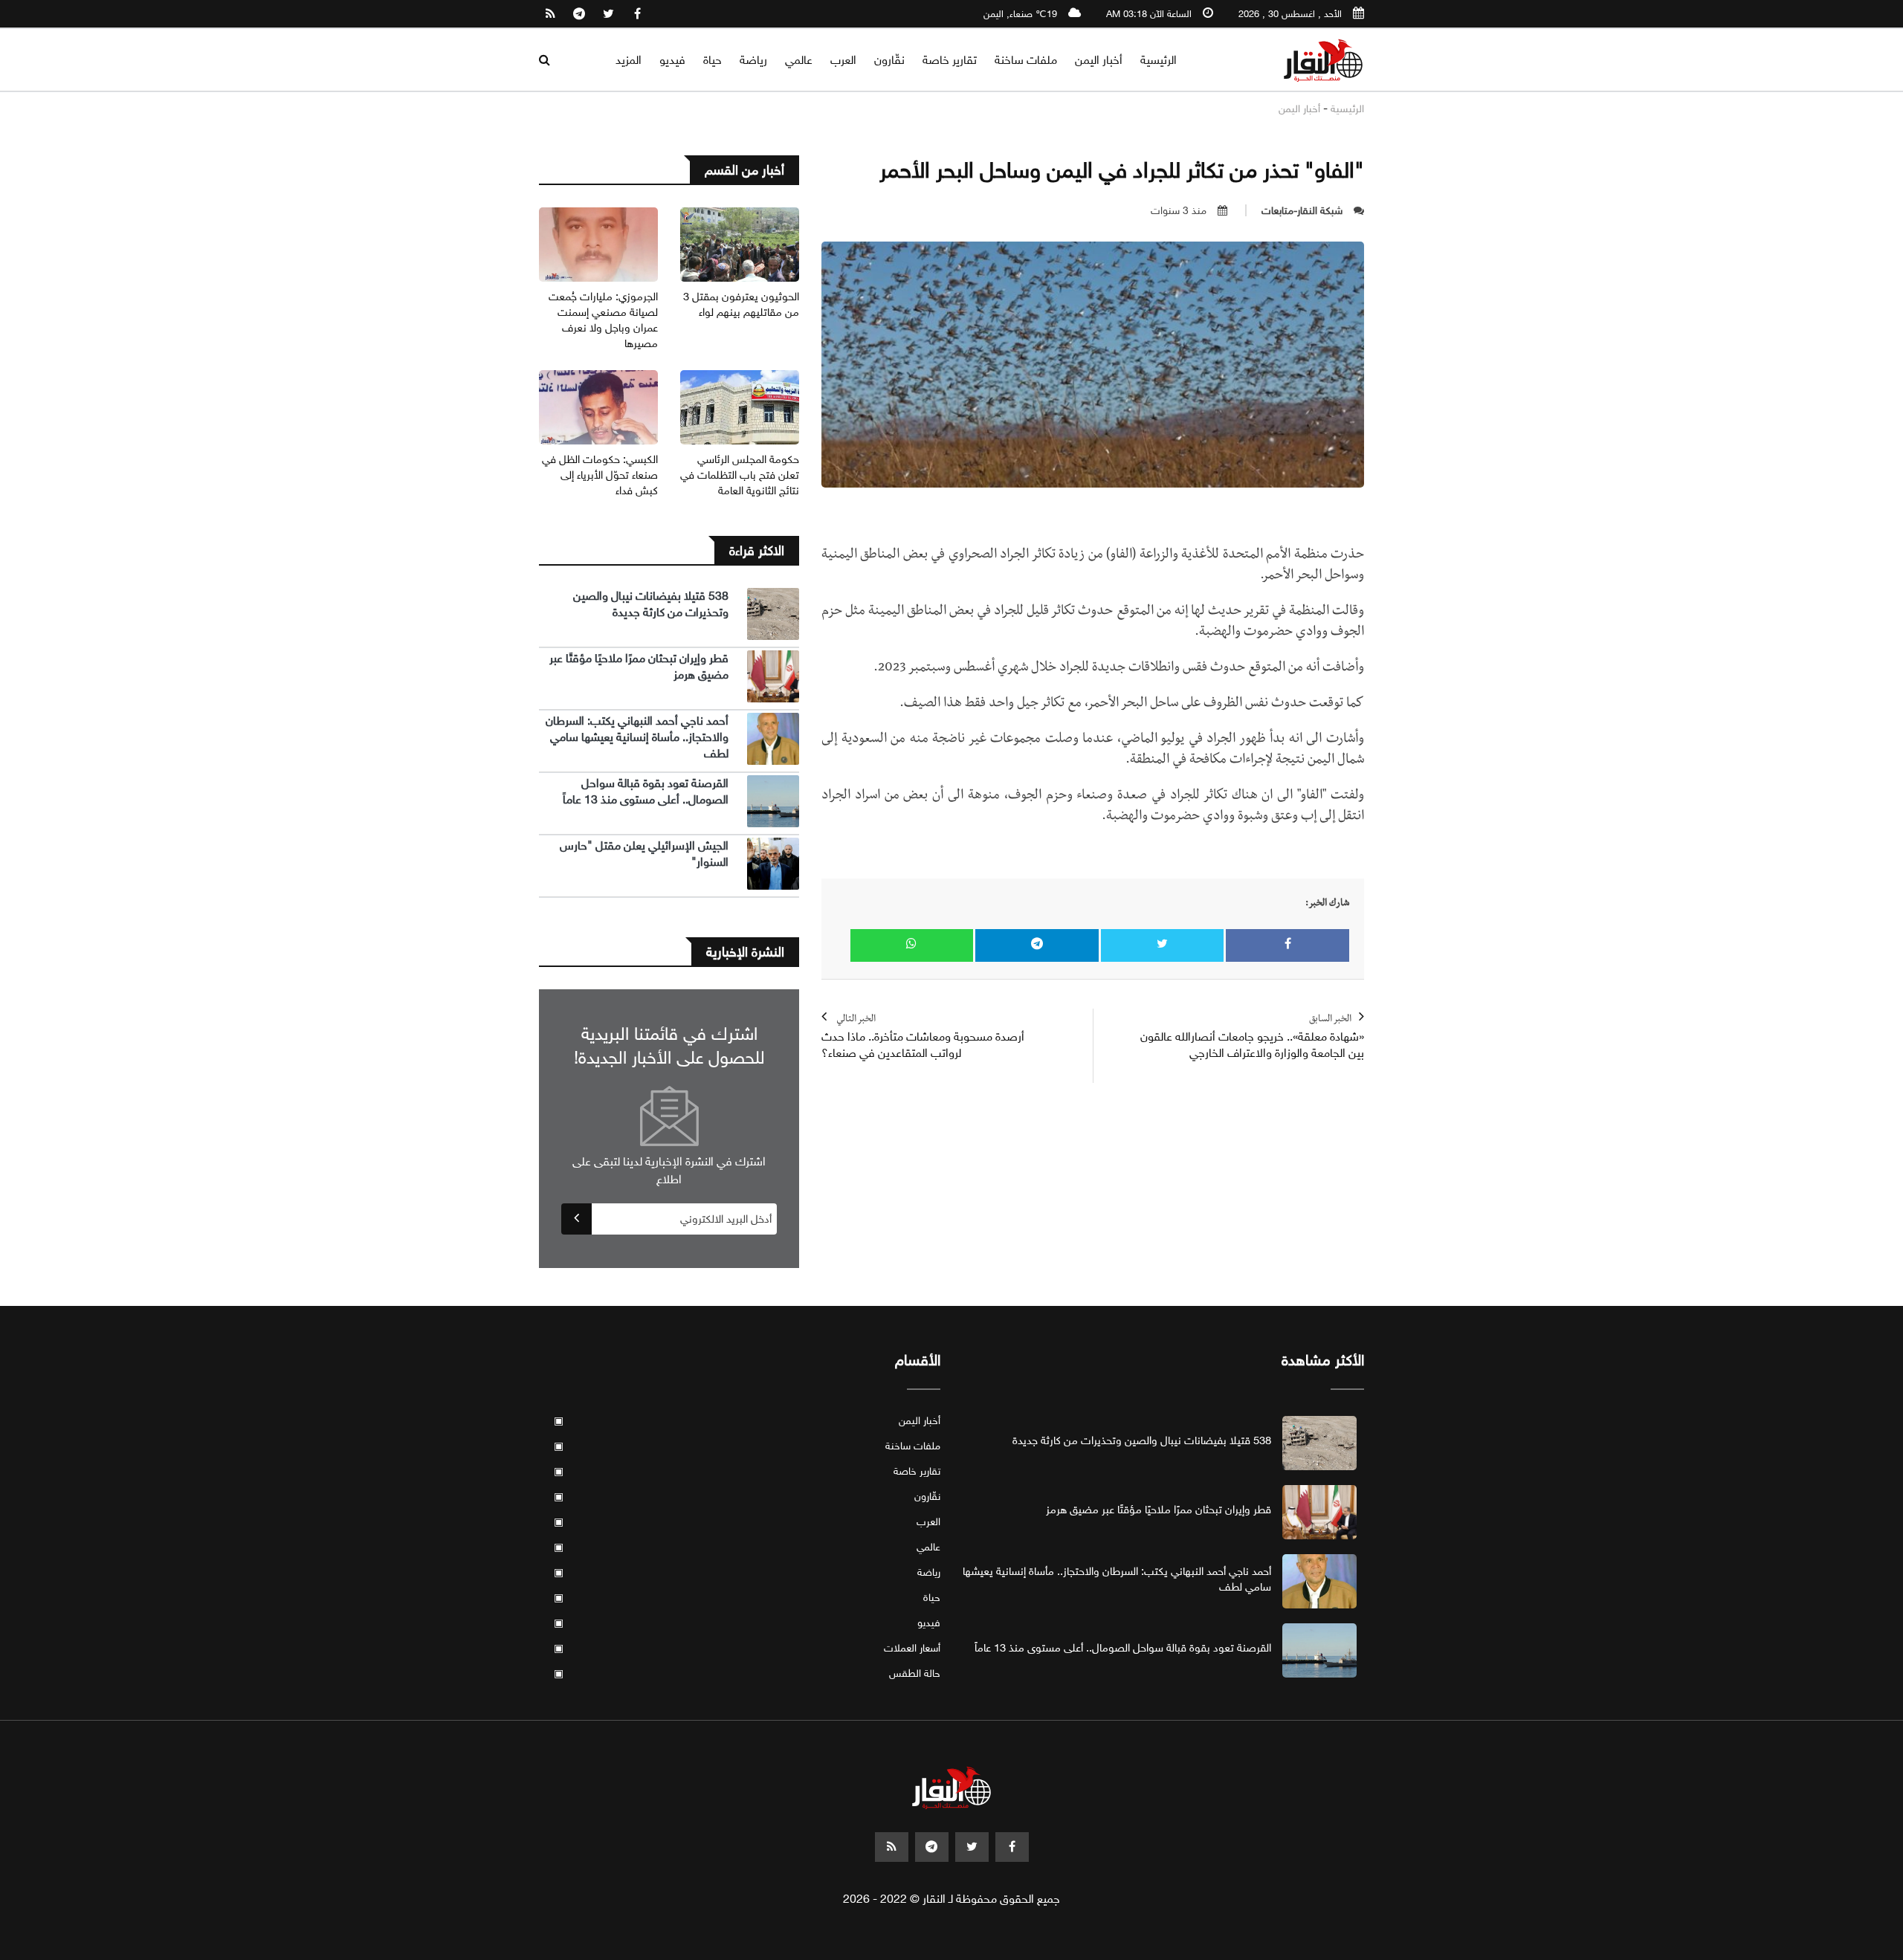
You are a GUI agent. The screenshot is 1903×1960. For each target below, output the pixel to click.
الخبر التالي (923, 1037)
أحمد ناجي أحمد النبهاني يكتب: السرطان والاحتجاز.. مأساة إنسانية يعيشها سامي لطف (637, 737)
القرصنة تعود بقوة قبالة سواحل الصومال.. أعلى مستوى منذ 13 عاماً (646, 791)
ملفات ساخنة (1026, 60)
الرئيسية (1159, 60)
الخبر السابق (1252, 1037)
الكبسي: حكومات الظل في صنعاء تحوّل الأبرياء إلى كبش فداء (600, 475)
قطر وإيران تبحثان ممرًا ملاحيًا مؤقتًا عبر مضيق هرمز (1159, 1510)
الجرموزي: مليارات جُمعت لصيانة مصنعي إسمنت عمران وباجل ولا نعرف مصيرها (603, 320)
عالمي (799, 60)
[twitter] (608, 14)
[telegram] (579, 14)
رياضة (753, 60)
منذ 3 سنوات (1179, 211)
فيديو (672, 60)
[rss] (550, 14)
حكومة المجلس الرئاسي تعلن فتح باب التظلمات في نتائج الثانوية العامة (740, 475)
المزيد (629, 60)
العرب (843, 60)
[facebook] (637, 14)
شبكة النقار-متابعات (1302, 211)
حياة (713, 60)
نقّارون (889, 60)
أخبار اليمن (1099, 60)
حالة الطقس (747, 1673)
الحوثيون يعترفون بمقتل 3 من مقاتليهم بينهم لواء (741, 304)
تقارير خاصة (950, 60)
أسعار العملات (747, 1648)
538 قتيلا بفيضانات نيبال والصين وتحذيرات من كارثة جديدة (651, 604)
